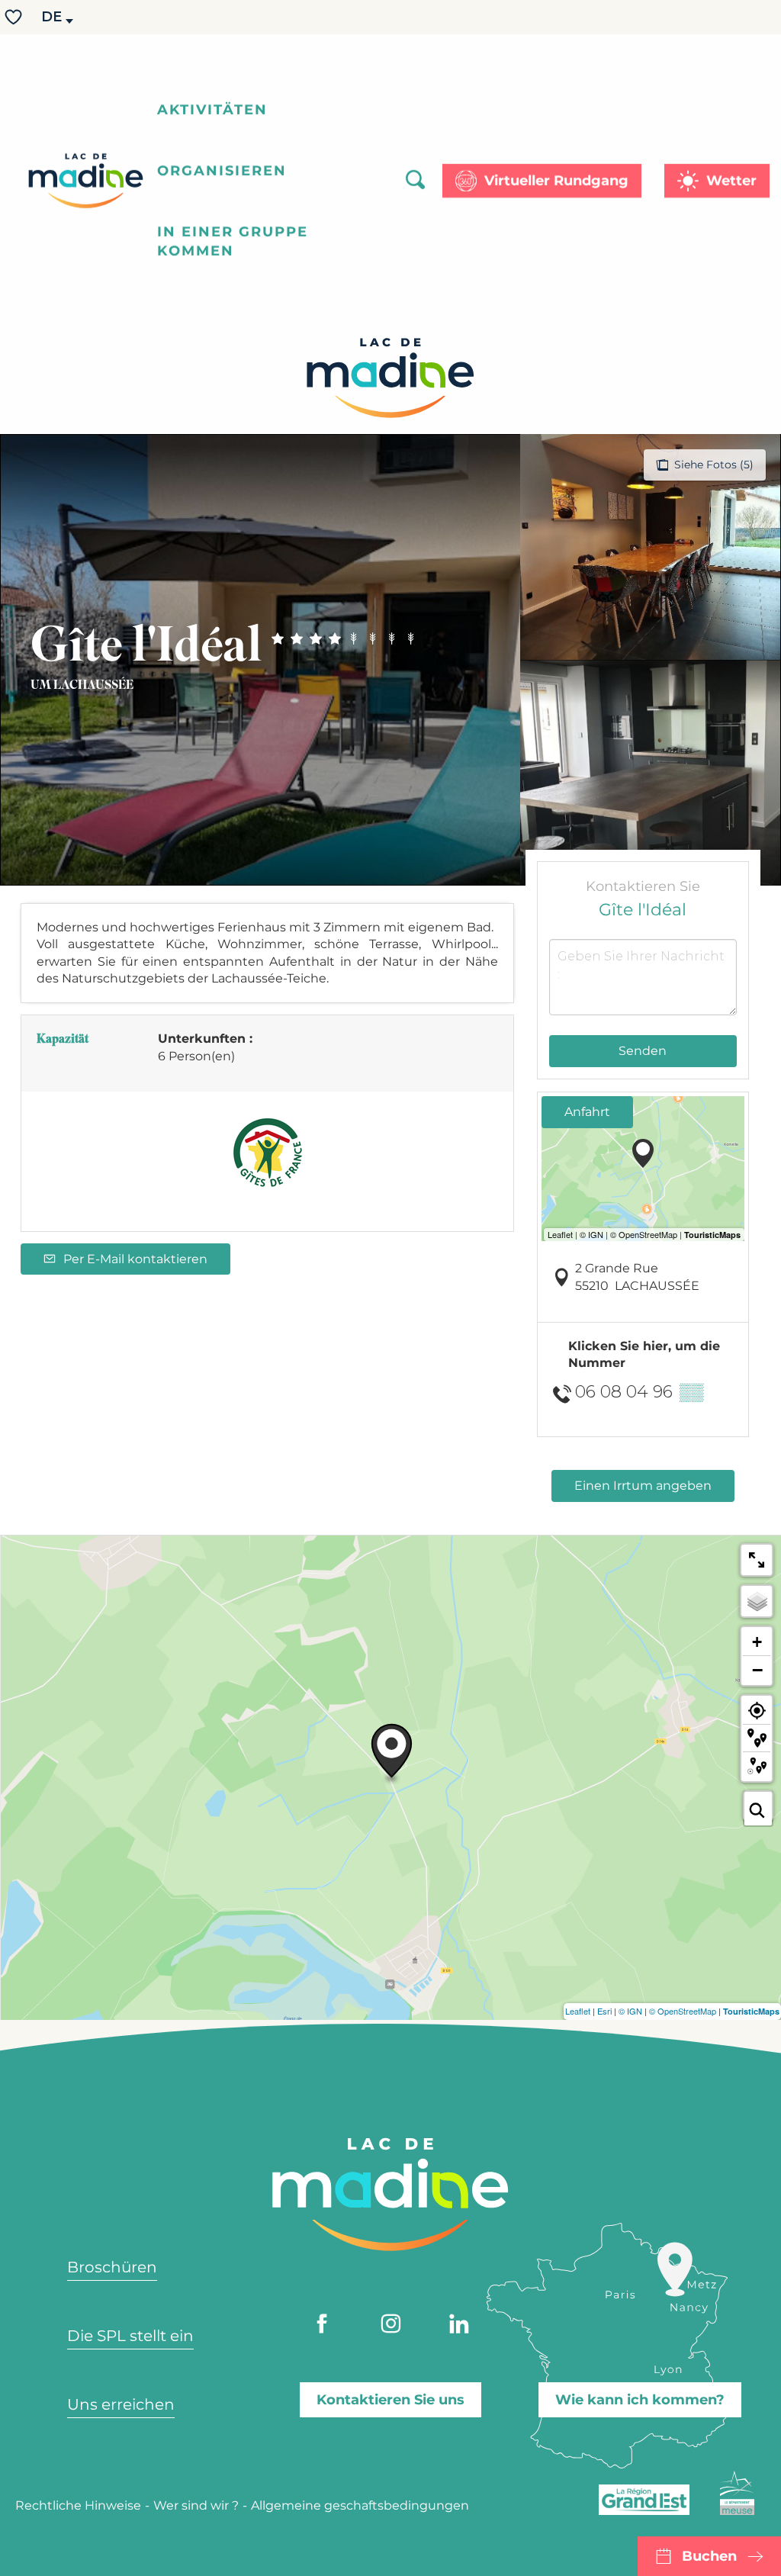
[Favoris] (15, 17)
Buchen (709, 2556)
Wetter (731, 181)
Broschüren (112, 2267)
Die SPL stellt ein (130, 2336)
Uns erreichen (121, 2404)
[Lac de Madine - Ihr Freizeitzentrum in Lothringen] (86, 181)
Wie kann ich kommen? (640, 2400)
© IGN (630, 2011)
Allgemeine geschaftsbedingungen (360, 2505)
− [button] (757, 1670)
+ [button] (757, 1642)
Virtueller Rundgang (556, 181)
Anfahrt (587, 1112)
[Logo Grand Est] (644, 2500)
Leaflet (578, 2011)
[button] (53, 17)
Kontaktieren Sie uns (390, 2400)
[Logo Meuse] (737, 2493)
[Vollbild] (757, 1560)
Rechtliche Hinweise (78, 2505)
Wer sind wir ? (196, 2505)
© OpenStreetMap (683, 2011)
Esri (604, 2011)
